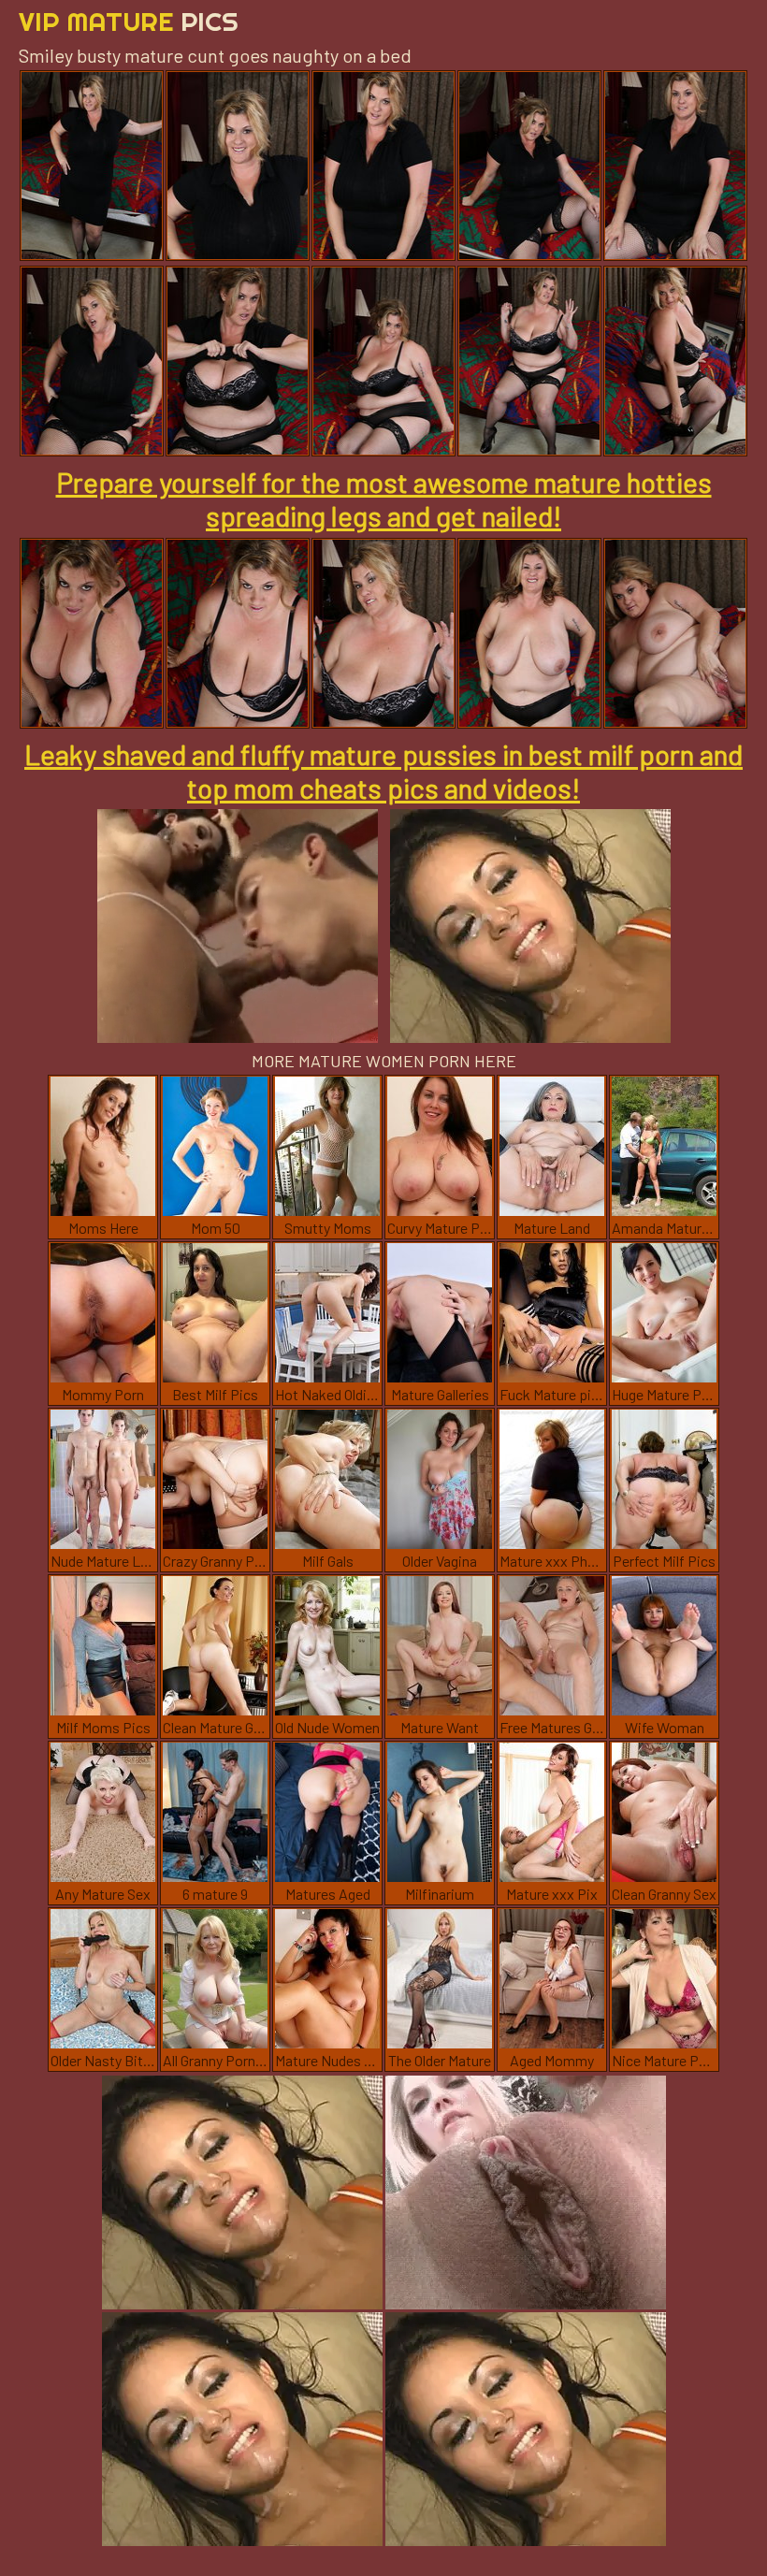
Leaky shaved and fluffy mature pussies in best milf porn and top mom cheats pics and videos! (383, 771)
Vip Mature (129, 21)
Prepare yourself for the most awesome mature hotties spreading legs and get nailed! (384, 499)
